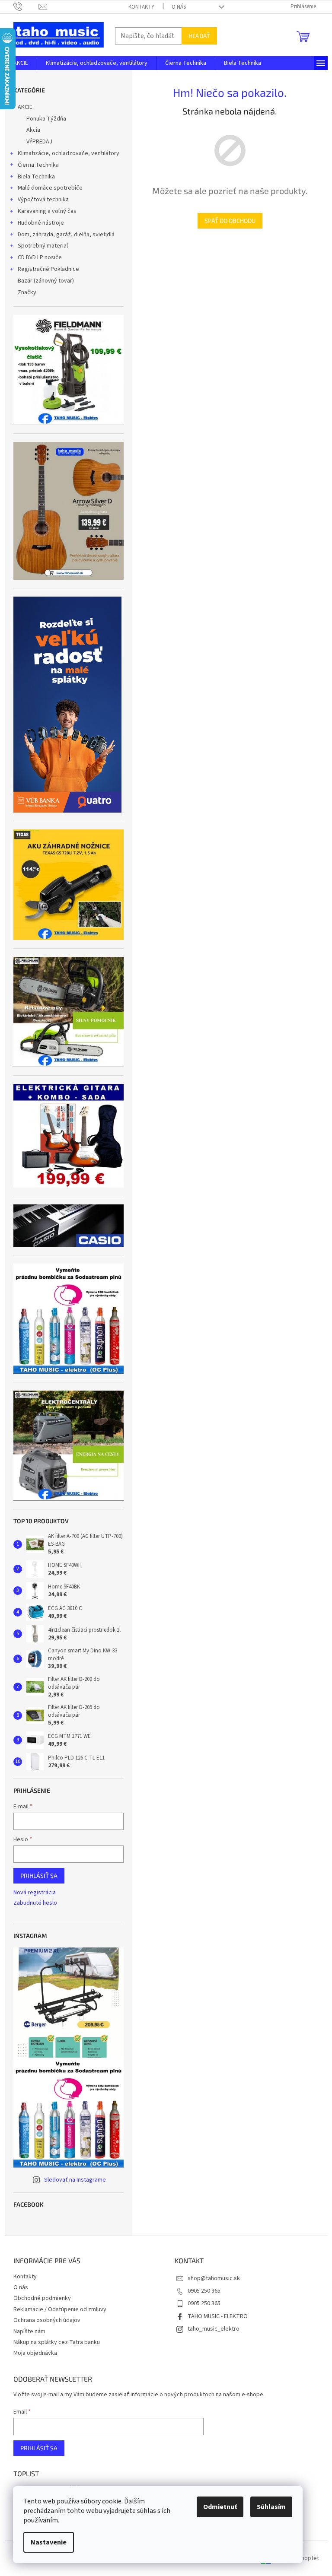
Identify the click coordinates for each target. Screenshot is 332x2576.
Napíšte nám (29, 2331)
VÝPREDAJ (39, 142)
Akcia (33, 130)
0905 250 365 (204, 2291)
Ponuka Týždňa (46, 119)
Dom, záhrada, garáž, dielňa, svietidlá (66, 235)
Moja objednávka (35, 2353)
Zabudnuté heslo (35, 1903)
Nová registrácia (35, 1893)
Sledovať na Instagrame (75, 2180)
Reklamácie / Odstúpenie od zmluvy (60, 2309)
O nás (179, 7)
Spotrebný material (43, 246)
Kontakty (141, 7)
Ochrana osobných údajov (47, 2320)
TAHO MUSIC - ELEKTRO (218, 2316)
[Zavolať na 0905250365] (26, 6)
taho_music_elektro (214, 2329)
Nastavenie (49, 2542)
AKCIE (25, 107)
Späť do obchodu (230, 221)
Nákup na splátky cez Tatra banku (57, 2342)
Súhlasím (271, 2507)
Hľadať (199, 36)
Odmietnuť (220, 2507)
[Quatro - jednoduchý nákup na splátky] (67, 705)
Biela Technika (36, 177)
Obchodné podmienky (42, 2298)
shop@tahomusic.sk (214, 2278)
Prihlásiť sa (39, 1876)
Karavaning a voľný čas (47, 211)
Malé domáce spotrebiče (50, 188)
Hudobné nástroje (41, 223)
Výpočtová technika (43, 200)
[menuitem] (21, 63)
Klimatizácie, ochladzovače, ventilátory (69, 153)
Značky (27, 292)
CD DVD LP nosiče (40, 257)
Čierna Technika (38, 165)
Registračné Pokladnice (48, 269)
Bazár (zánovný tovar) (46, 281)
